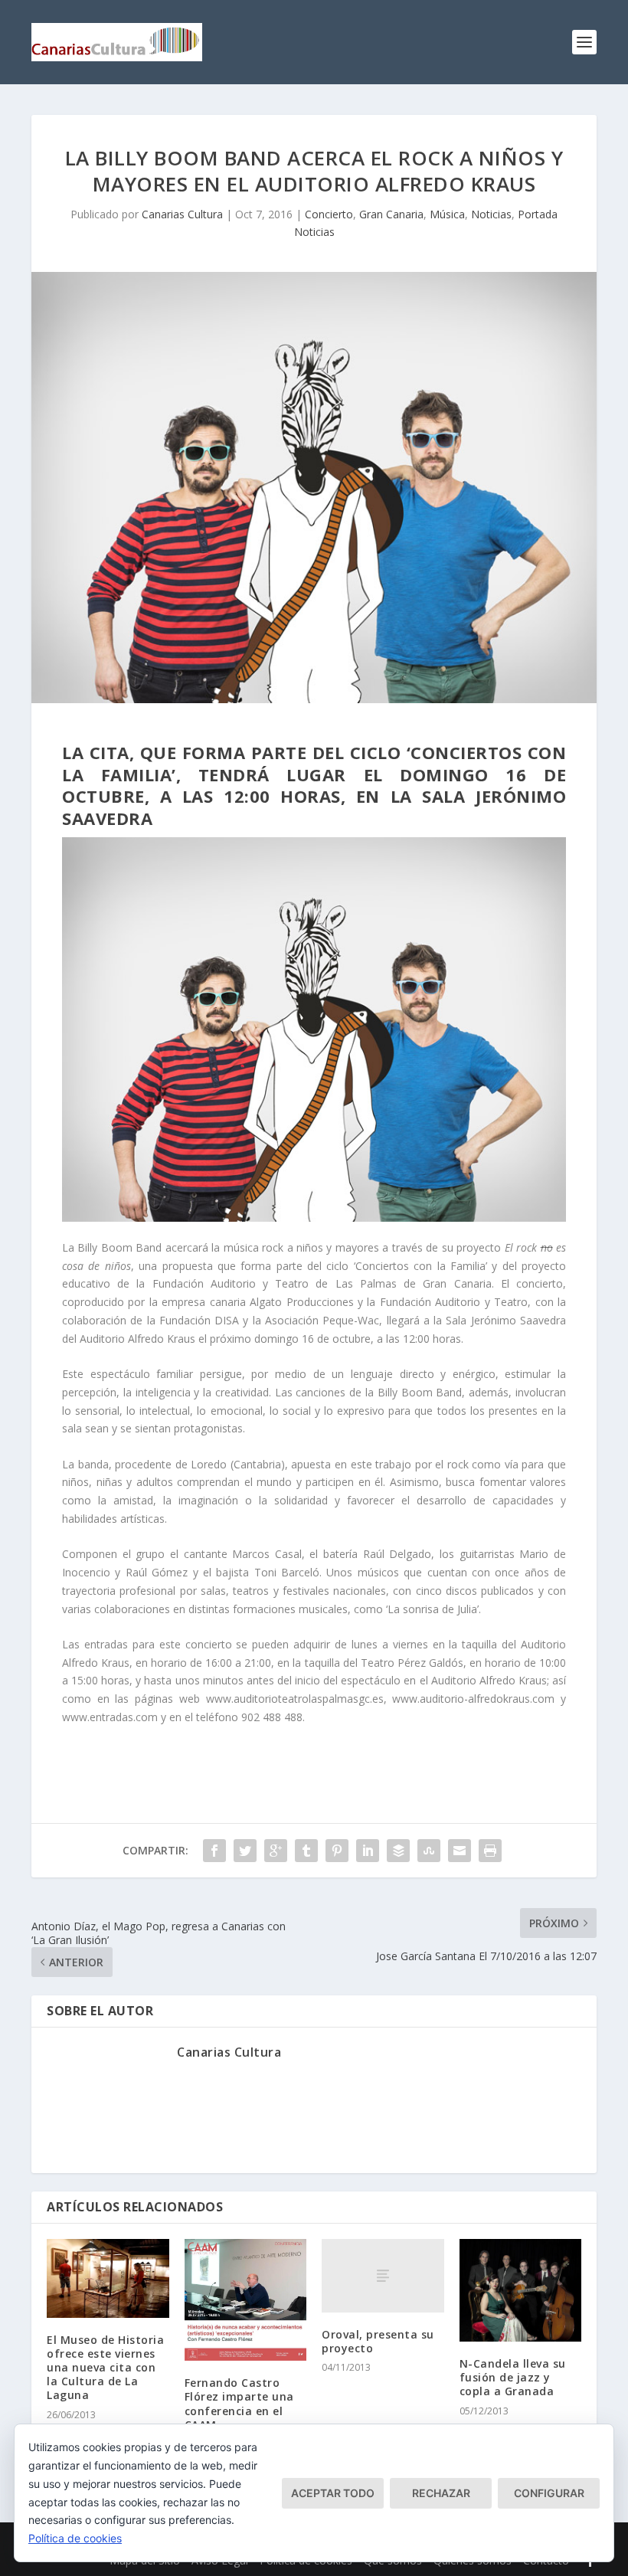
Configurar (549, 2493)
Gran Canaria (391, 214)
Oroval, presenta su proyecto (378, 2341)
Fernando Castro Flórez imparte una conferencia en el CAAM (239, 2404)
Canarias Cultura (182, 214)
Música (447, 214)
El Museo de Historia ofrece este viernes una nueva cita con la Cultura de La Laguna (105, 2368)
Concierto (329, 214)
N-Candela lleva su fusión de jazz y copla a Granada (513, 2377)
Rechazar (441, 2493)
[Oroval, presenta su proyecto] (383, 2276)
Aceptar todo (333, 2493)
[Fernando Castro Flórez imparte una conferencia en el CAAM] (246, 2300)
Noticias (491, 214)
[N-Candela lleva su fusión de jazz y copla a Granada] (521, 2290)
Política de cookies (75, 2538)
